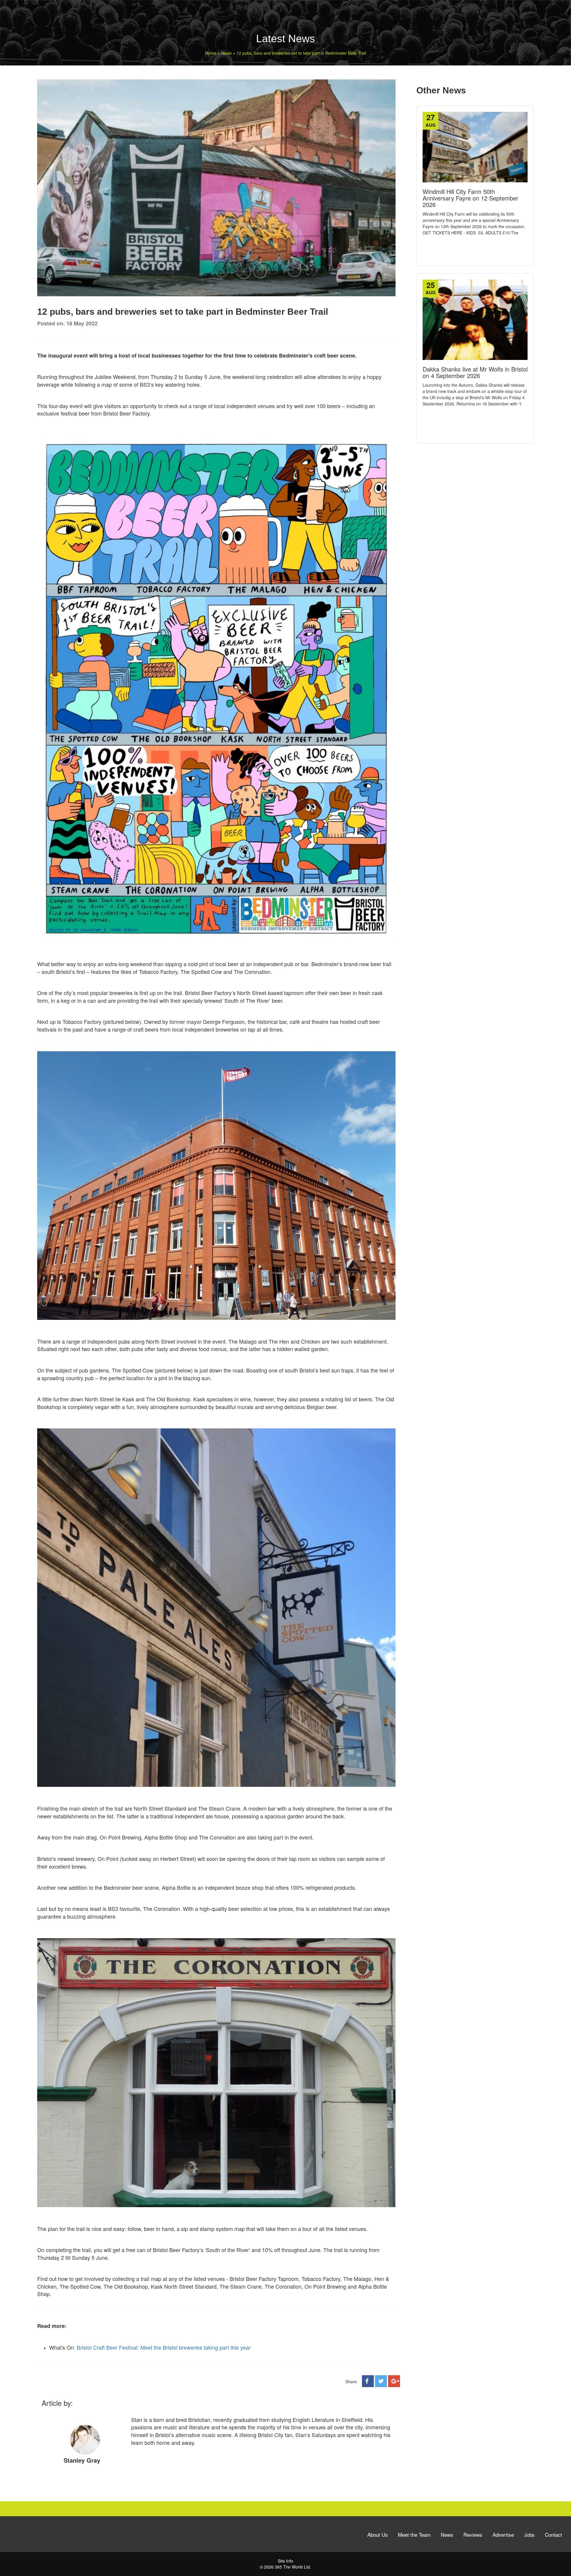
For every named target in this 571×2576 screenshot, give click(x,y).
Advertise (503, 2535)
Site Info (285, 2561)
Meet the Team (414, 2535)
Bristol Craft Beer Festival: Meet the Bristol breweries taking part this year (164, 2347)
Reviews (473, 2535)
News (447, 2535)
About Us (378, 2535)
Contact (553, 2535)
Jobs (529, 2535)
